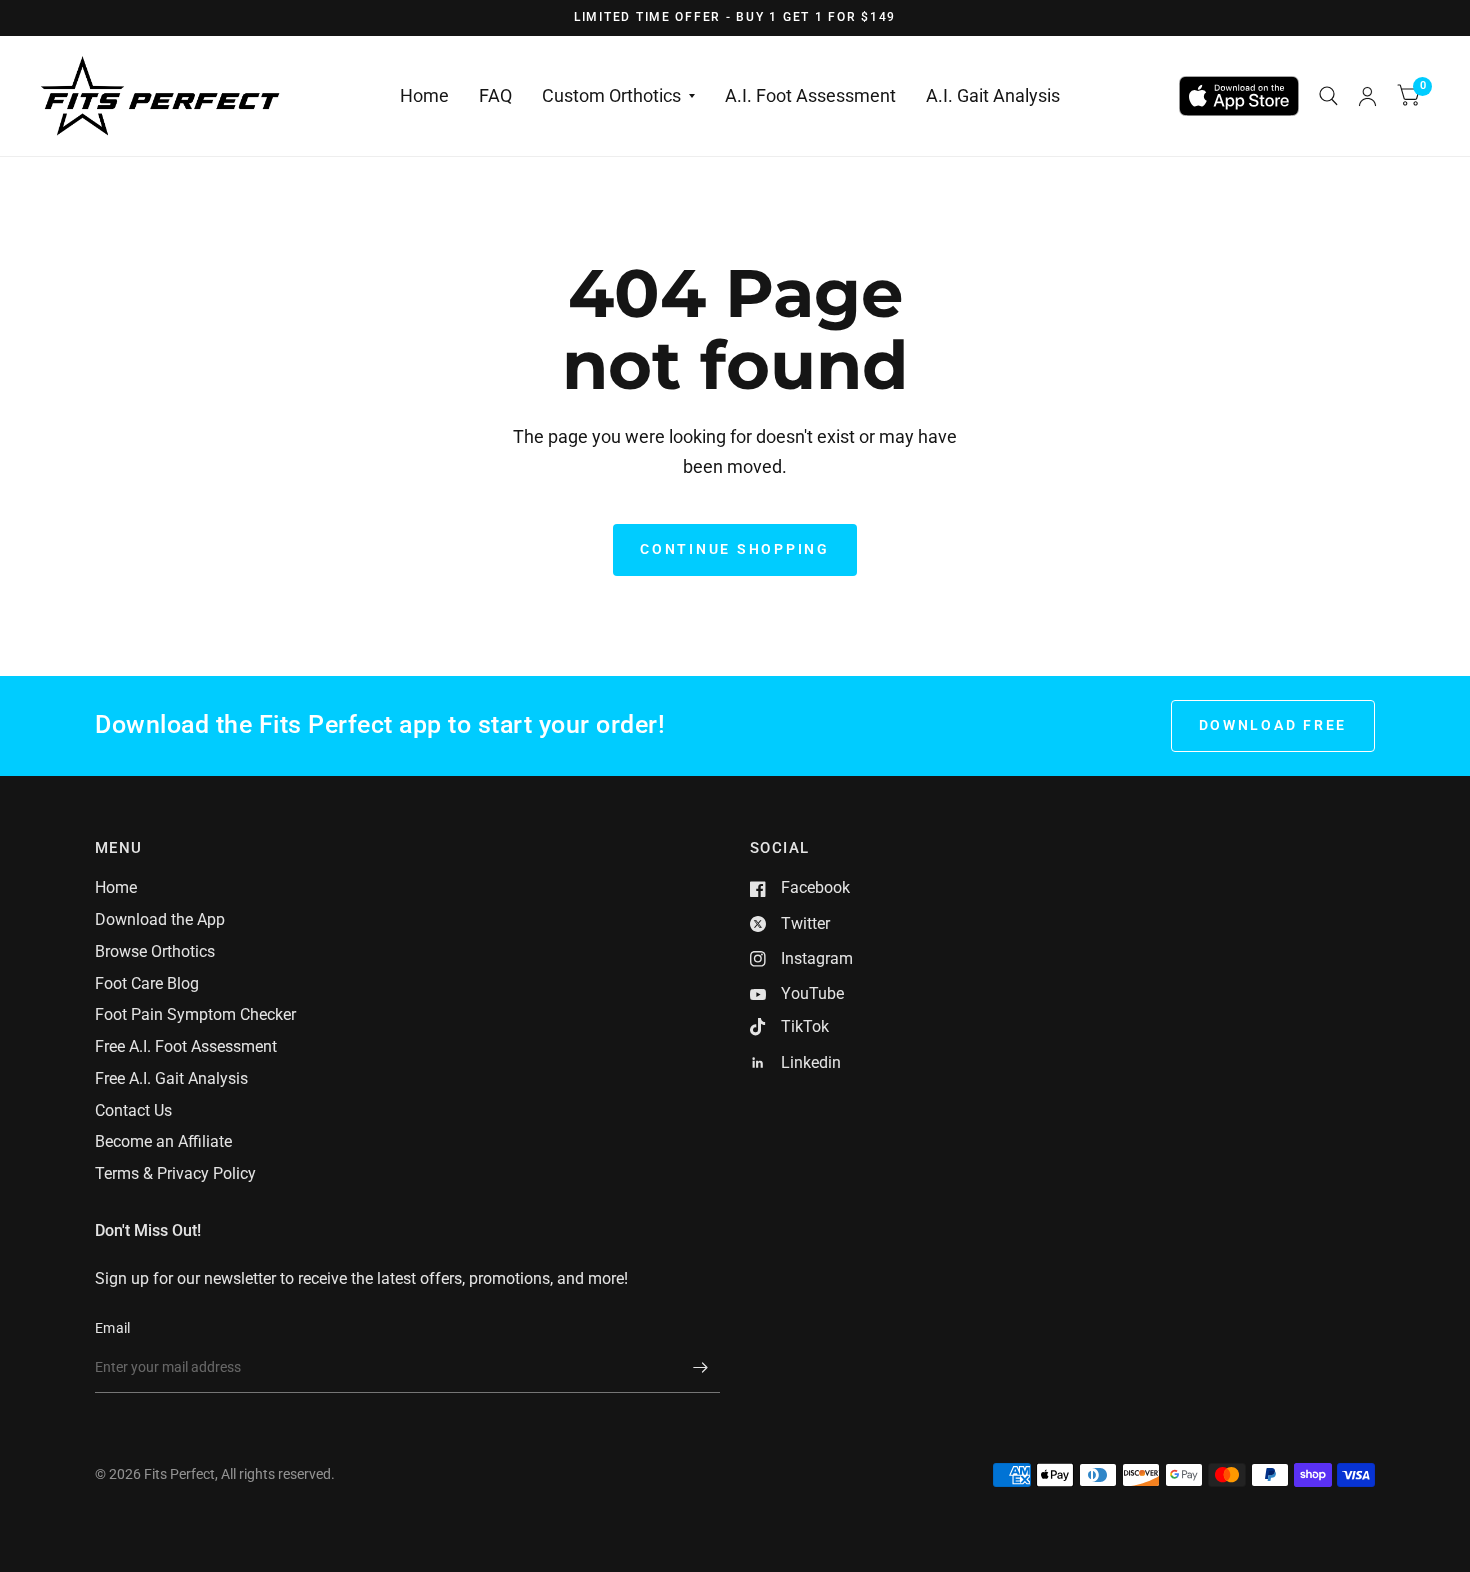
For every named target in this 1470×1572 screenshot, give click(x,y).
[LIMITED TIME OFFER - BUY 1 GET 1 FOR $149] (735, 18)
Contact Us (133, 1110)
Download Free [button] (1273, 725)
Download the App (160, 919)
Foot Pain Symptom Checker (195, 1014)
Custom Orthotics (611, 95)
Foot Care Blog (147, 983)
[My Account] (1367, 96)
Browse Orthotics (155, 951)
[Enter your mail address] (700, 1367)
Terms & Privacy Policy (175, 1173)
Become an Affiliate (163, 1141)
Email (112, 1328)
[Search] (1328, 96)
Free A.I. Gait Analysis (171, 1078)
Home (424, 95)
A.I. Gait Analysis (993, 95)
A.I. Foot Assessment (810, 95)
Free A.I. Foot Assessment (186, 1046)
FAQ (495, 95)
